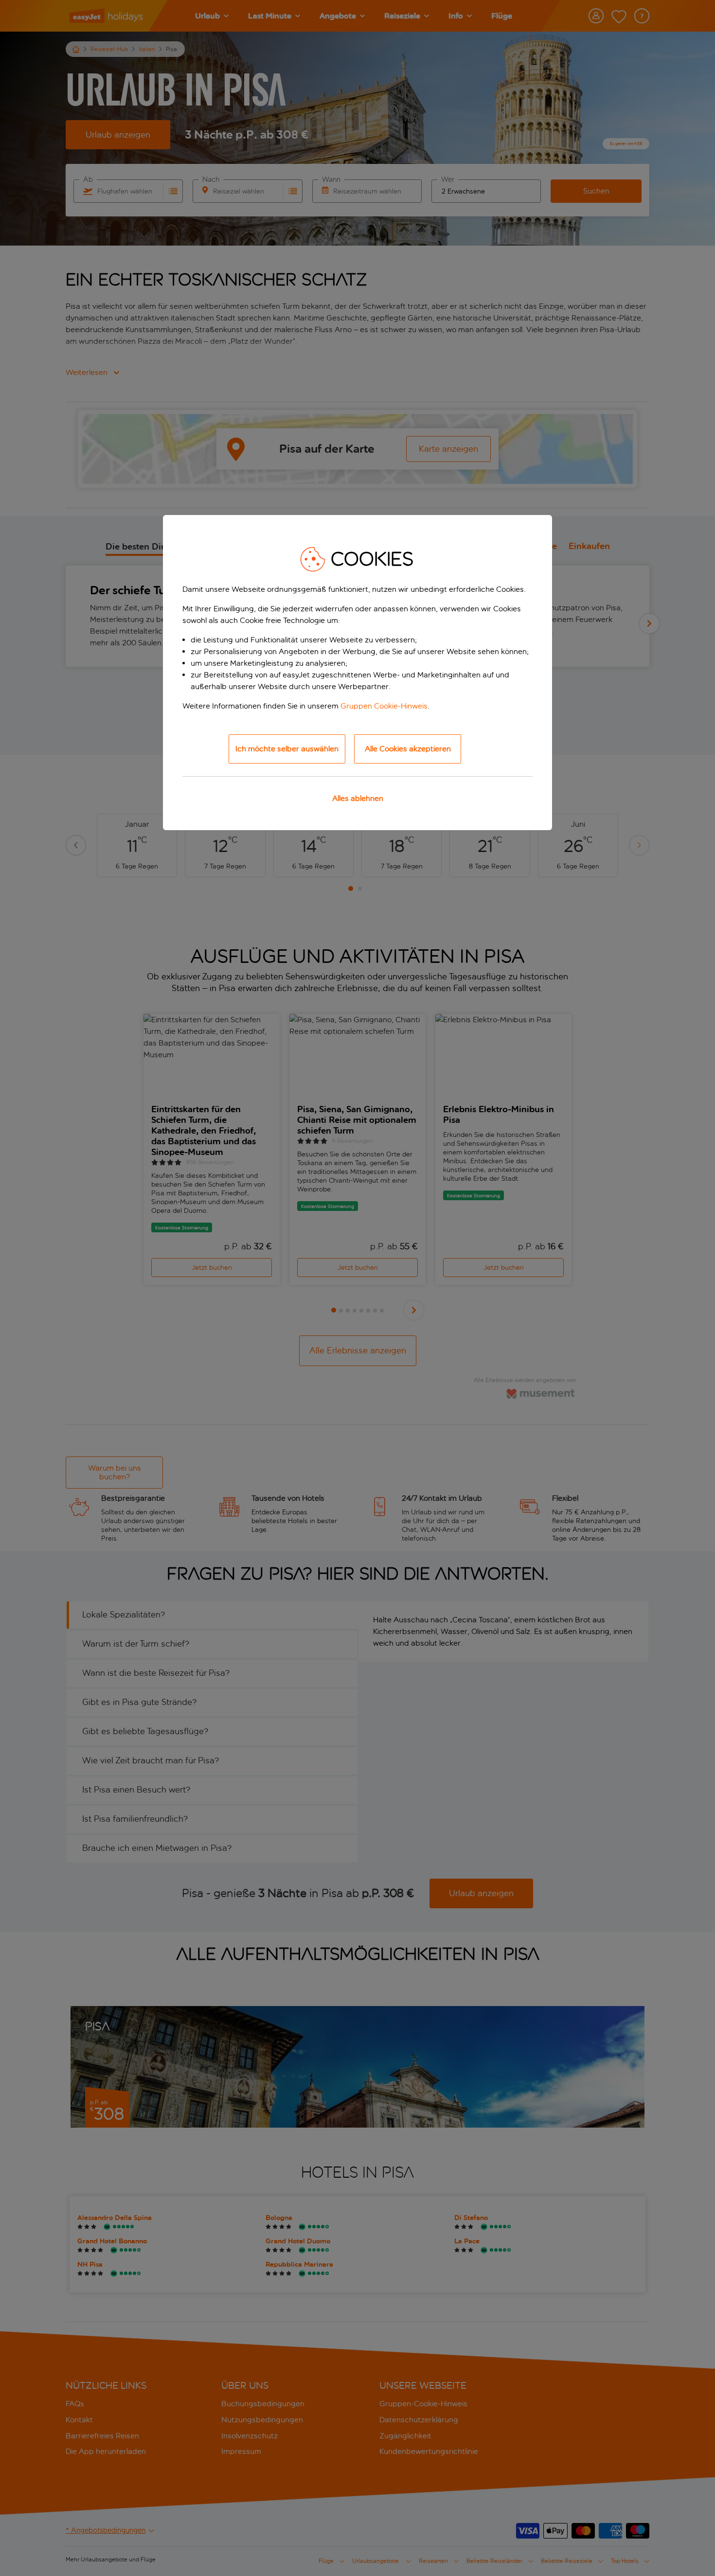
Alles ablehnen (358, 798)
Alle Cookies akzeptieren (408, 749)
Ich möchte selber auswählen (287, 749)
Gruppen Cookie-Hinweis (384, 706)
